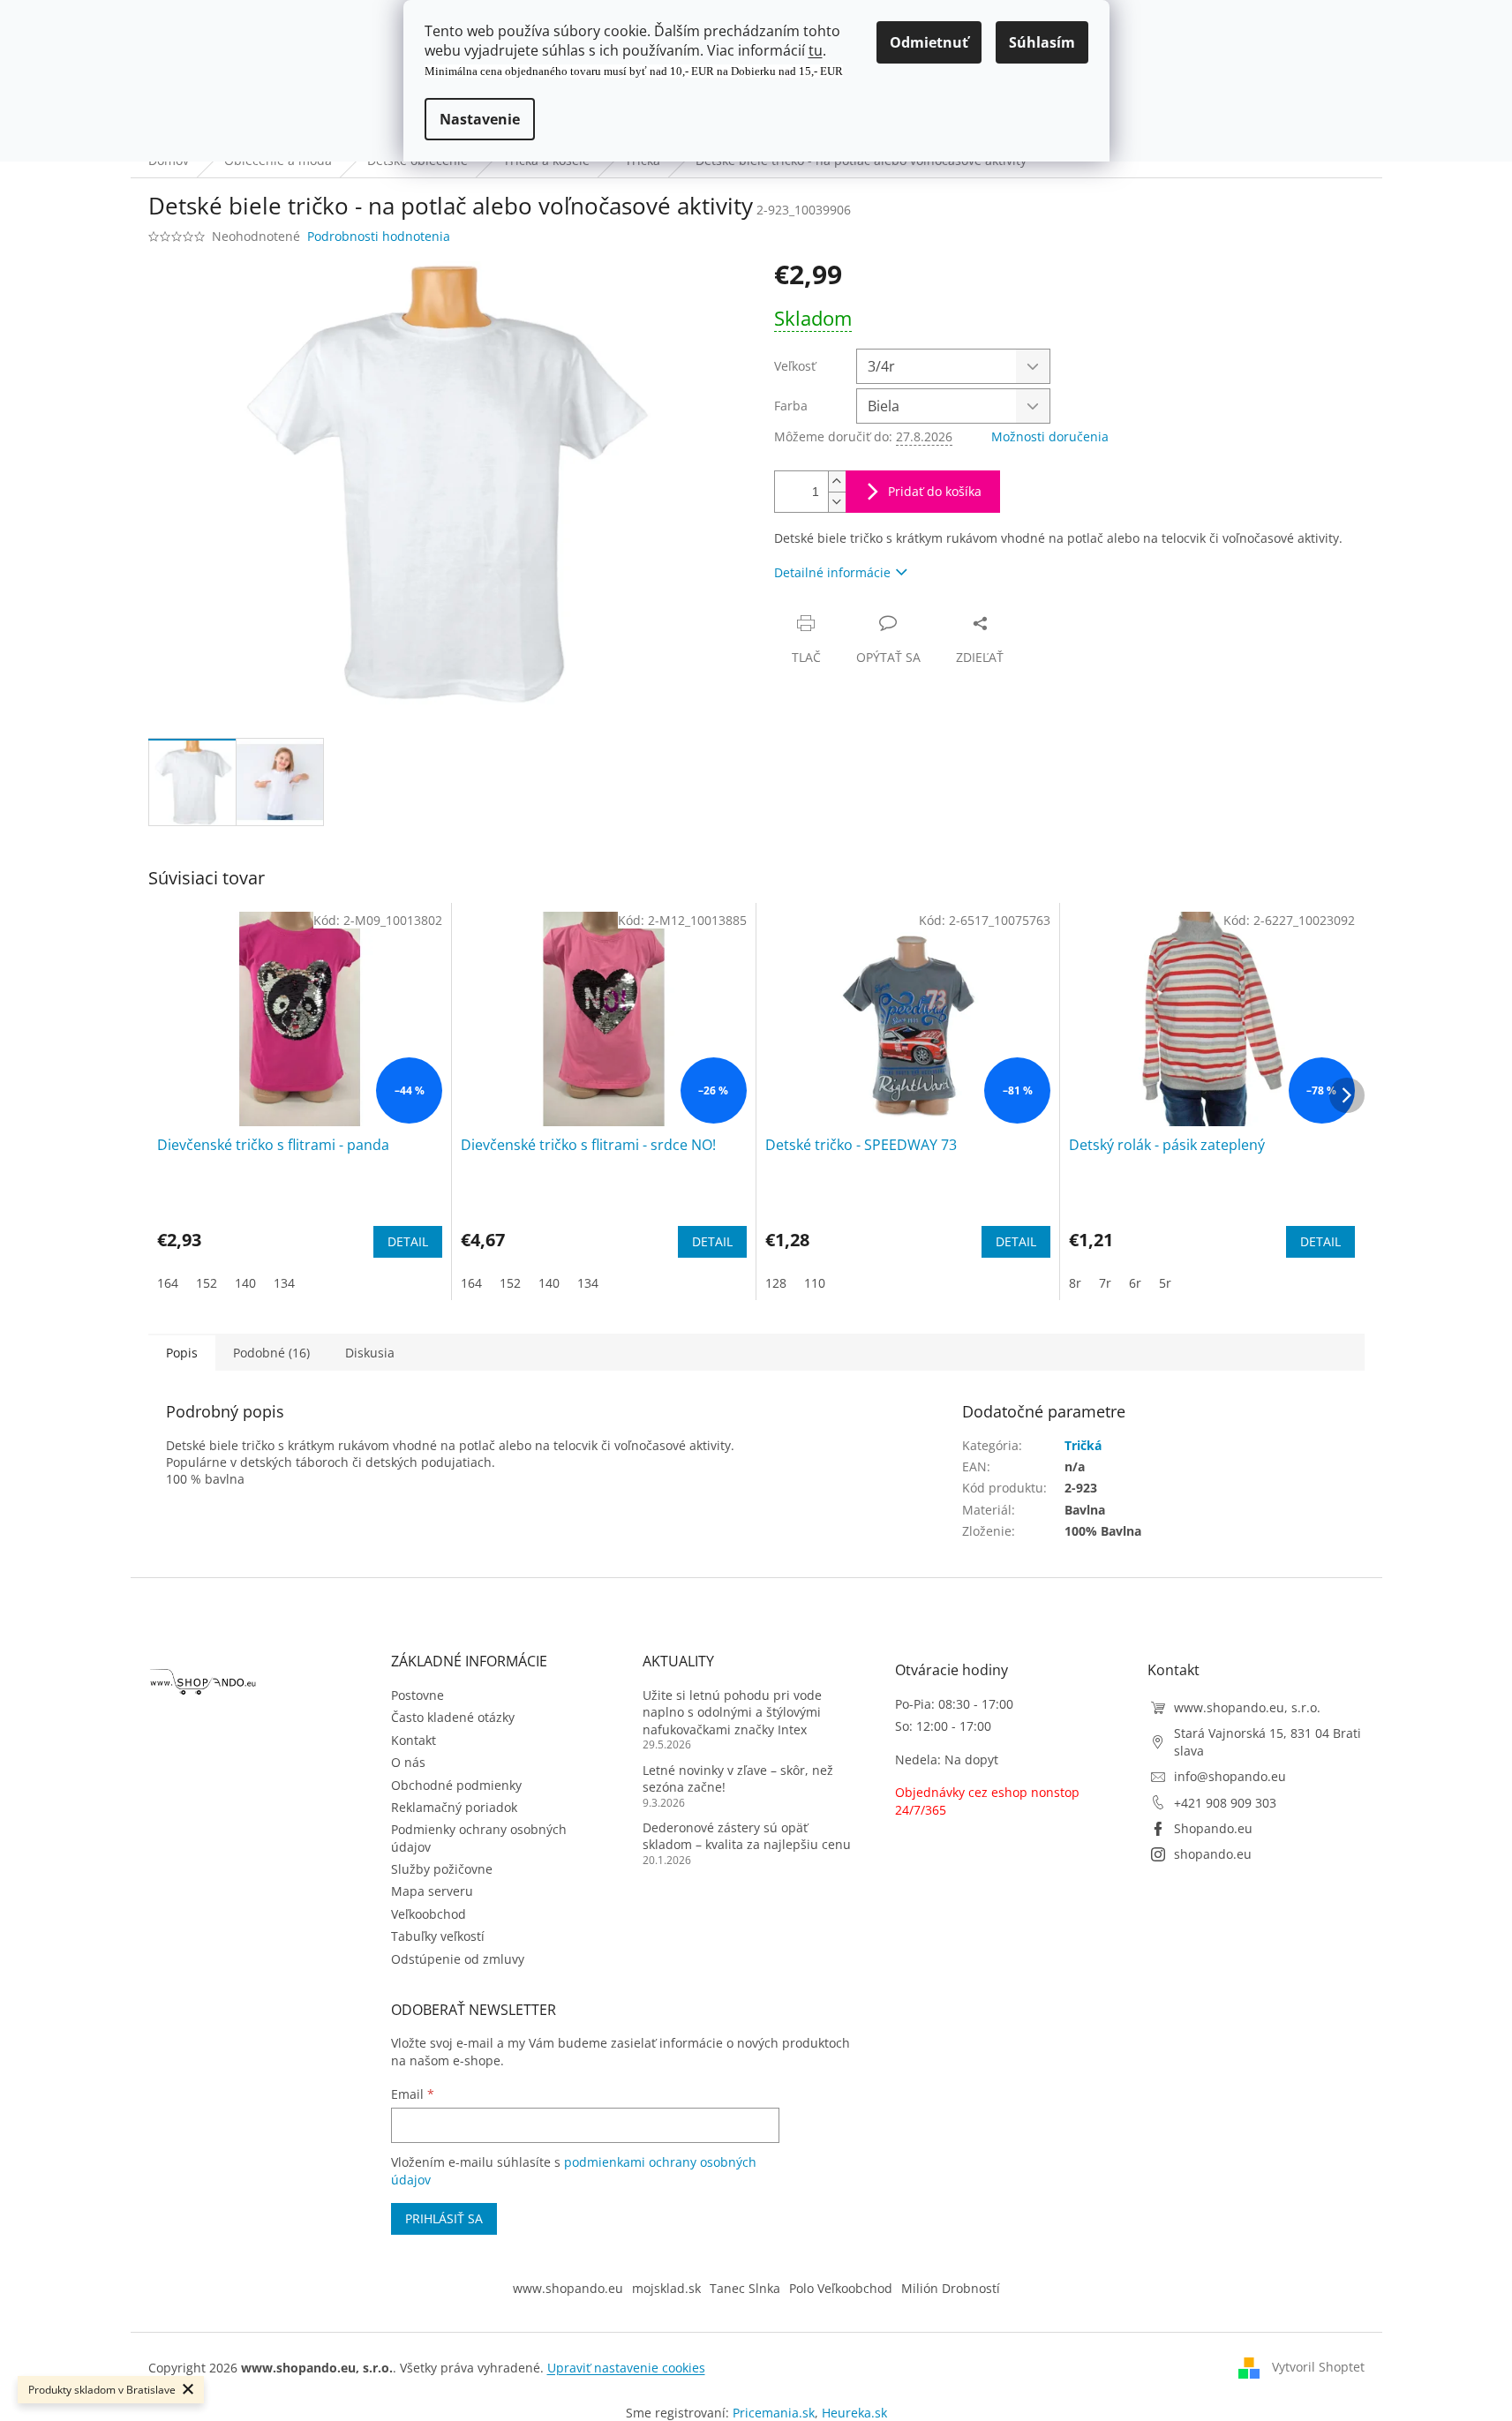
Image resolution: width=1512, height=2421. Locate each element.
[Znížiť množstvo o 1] (837, 502)
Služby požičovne (442, 1869)
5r (1165, 1283)
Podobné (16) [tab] (271, 1353)
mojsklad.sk (666, 2288)
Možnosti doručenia (1050, 436)
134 (284, 1283)
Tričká (1083, 1445)
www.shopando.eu (568, 2288)
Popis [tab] (182, 1353)
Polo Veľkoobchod (841, 2288)
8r (1075, 1283)
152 (207, 1283)
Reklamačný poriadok (454, 1807)
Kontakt (414, 1740)
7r (1105, 1283)
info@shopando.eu (1230, 1776)
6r (1135, 1283)
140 (245, 1283)
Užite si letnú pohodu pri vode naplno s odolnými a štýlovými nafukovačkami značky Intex (732, 1712)
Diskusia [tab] (370, 1353)
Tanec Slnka (745, 2288)
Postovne (417, 1695)
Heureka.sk (854, 2413)
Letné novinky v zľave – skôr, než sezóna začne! (738, 1778)
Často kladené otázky (453, 1717)
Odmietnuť (929, 42)
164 (168, 1283)
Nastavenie (480, 119)
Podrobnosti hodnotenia (379, 236)
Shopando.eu (1213, 1828)
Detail (408, 1241)
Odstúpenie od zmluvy (458, 1959)
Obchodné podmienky (456, 1785)
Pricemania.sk (774, 2413)
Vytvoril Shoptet (1318, 2367)
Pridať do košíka (935, 491)
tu (816, 50)
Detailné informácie (832, 572)
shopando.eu (1213, 1854)
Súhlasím (1042, 42)
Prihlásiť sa (444, 2218)
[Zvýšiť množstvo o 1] (837, 481)
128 (776, 1283)
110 (815, 1283)
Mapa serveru (432, 1891)
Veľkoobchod (429, 1914)
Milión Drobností (951, 2288)
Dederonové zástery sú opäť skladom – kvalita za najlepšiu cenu (747, 1836)
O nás (408, 1762)
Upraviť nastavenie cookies (626, 2368)
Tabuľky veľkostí (438, 1936)
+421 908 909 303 (1225, 1803)
